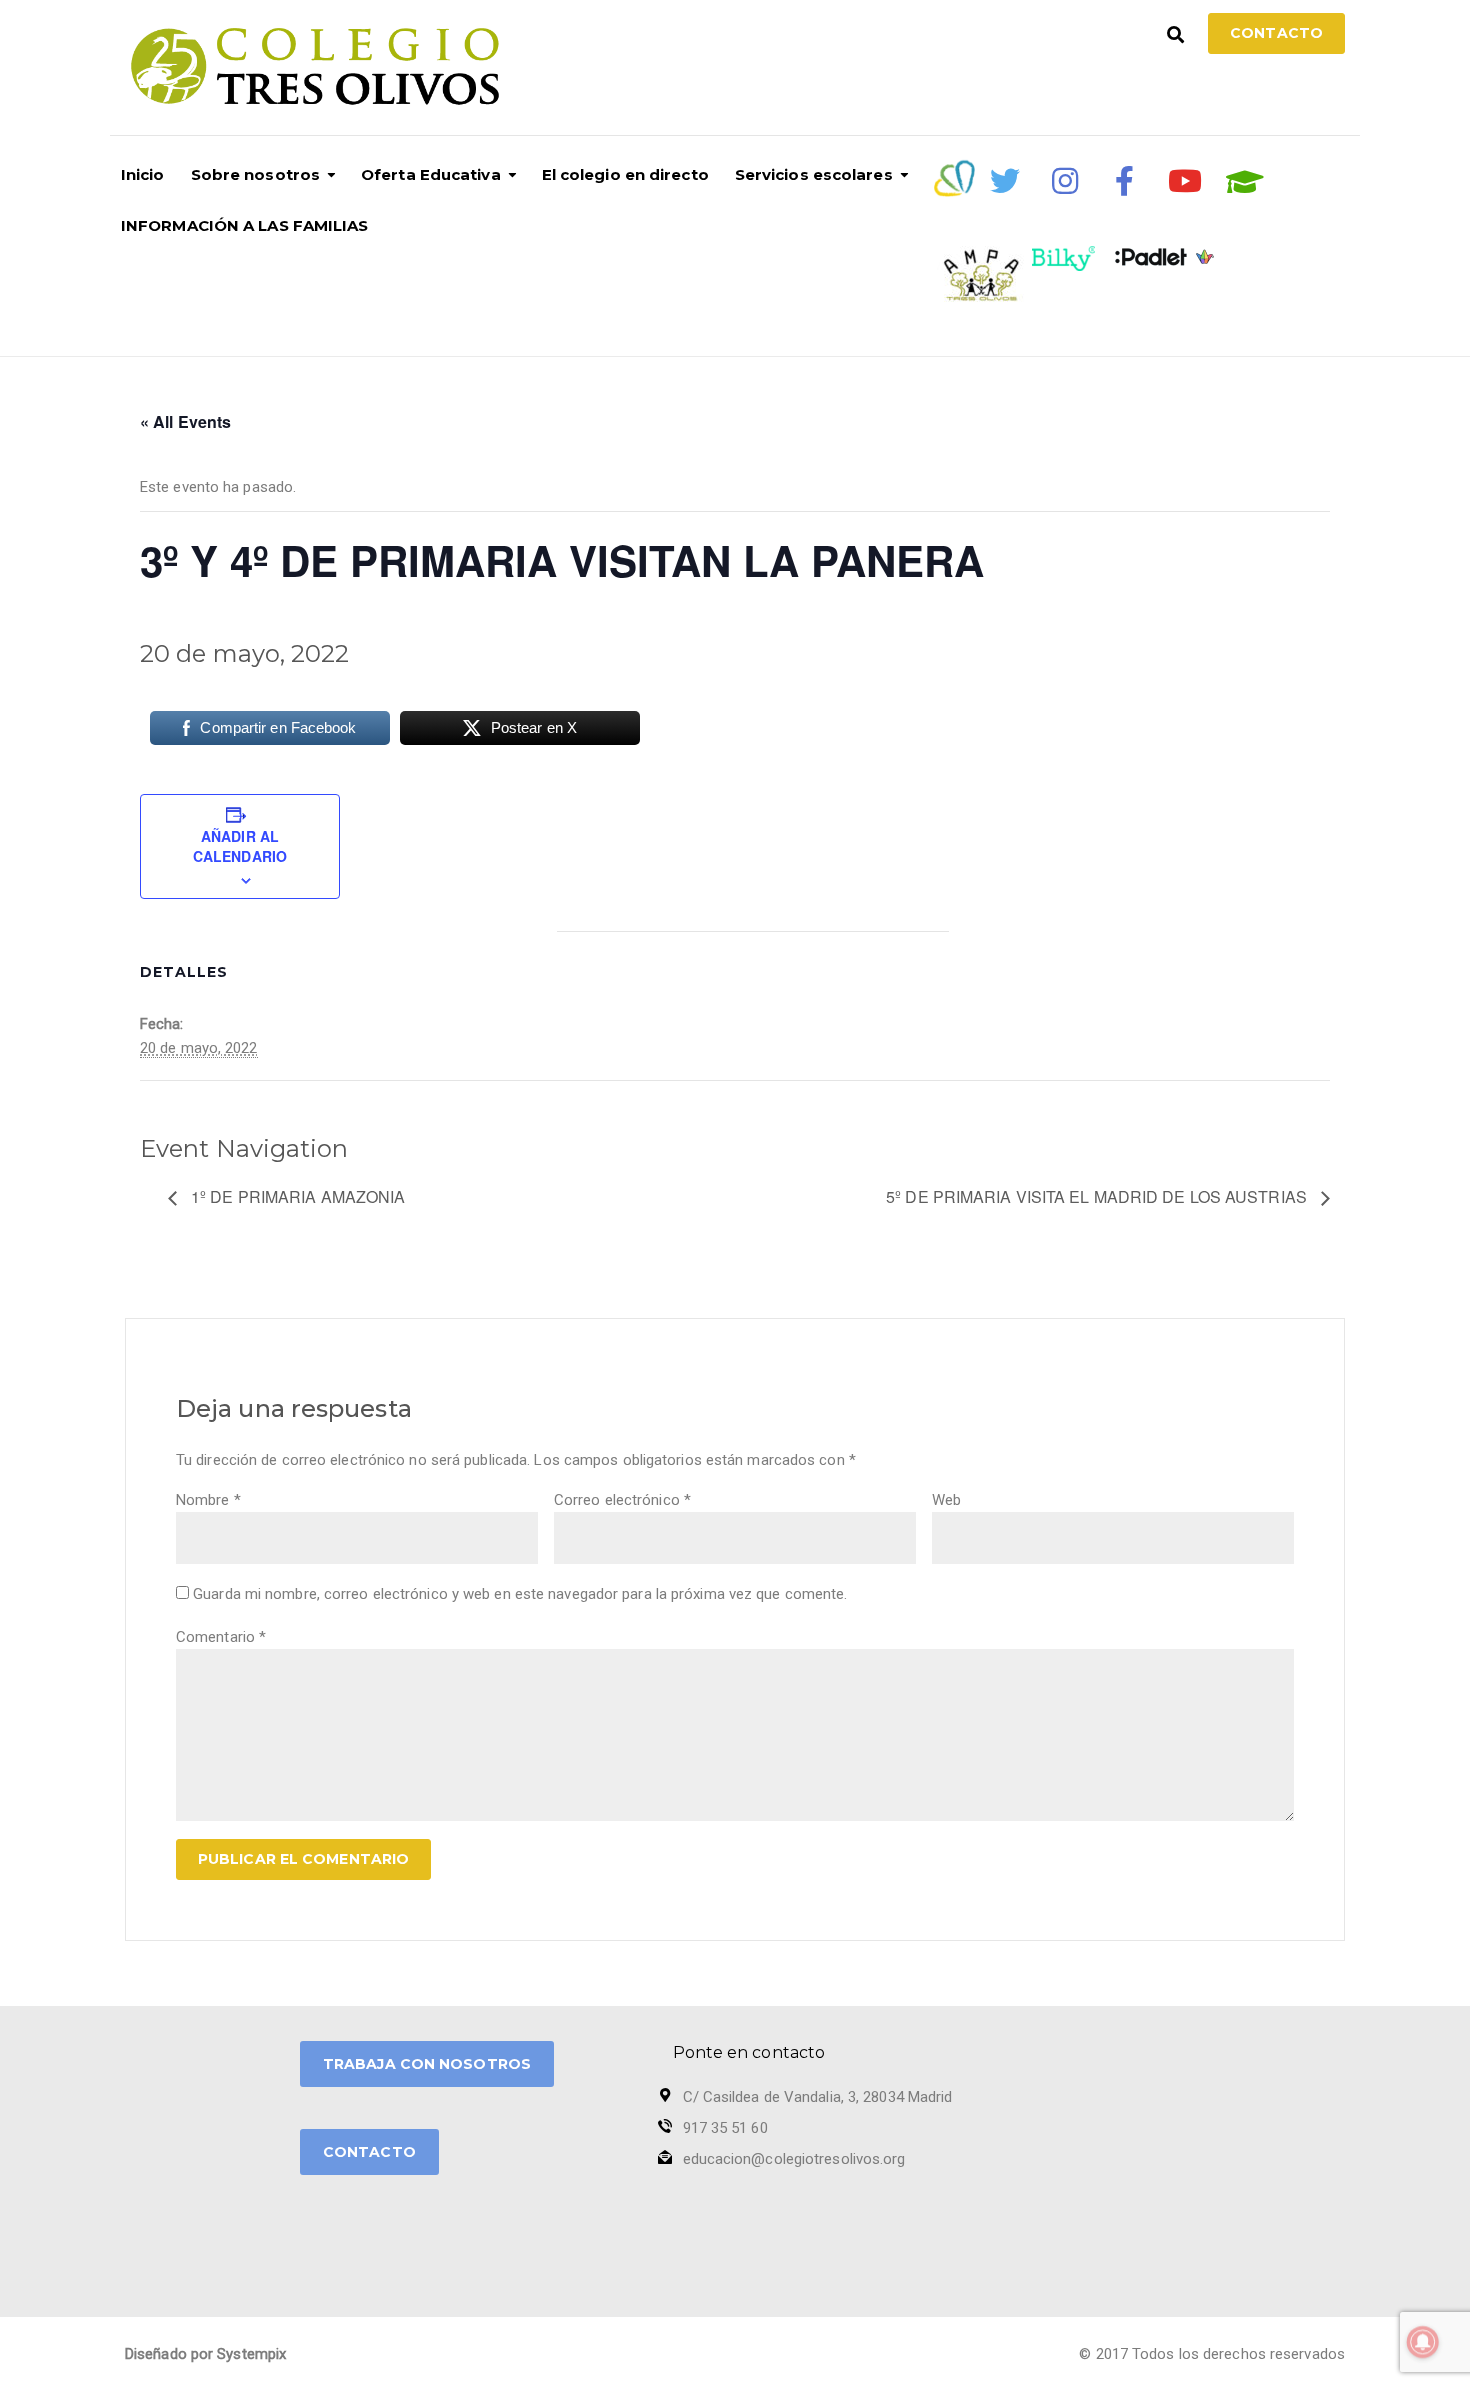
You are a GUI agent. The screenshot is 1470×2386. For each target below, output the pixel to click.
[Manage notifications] (1423, 2342)
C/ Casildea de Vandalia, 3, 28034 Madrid (818, 2097)
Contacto (1276, 33)
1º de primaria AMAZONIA (296, 1196)
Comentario (221, 1637)
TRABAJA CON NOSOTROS (427, 2064)
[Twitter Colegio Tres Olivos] (1005, 181)
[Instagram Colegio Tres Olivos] (1065, 181)
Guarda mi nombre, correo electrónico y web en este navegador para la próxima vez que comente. (520, 1594)
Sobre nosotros (255, 174)
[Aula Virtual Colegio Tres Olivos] (1245, 182)
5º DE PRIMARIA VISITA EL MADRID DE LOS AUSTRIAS (1098, 1196)
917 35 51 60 (725, 2128)
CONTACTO (369, 2152)
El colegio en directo (625, 174)
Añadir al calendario (240, 846)
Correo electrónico (622, 1500)
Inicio (143, 174)
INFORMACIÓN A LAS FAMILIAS (245, 225)
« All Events (185, 421)
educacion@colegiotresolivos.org (794, 2159)
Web (946, 1500)
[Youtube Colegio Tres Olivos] (1185, 181)
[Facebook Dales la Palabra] (1125, 181)
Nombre (208, 1500)
